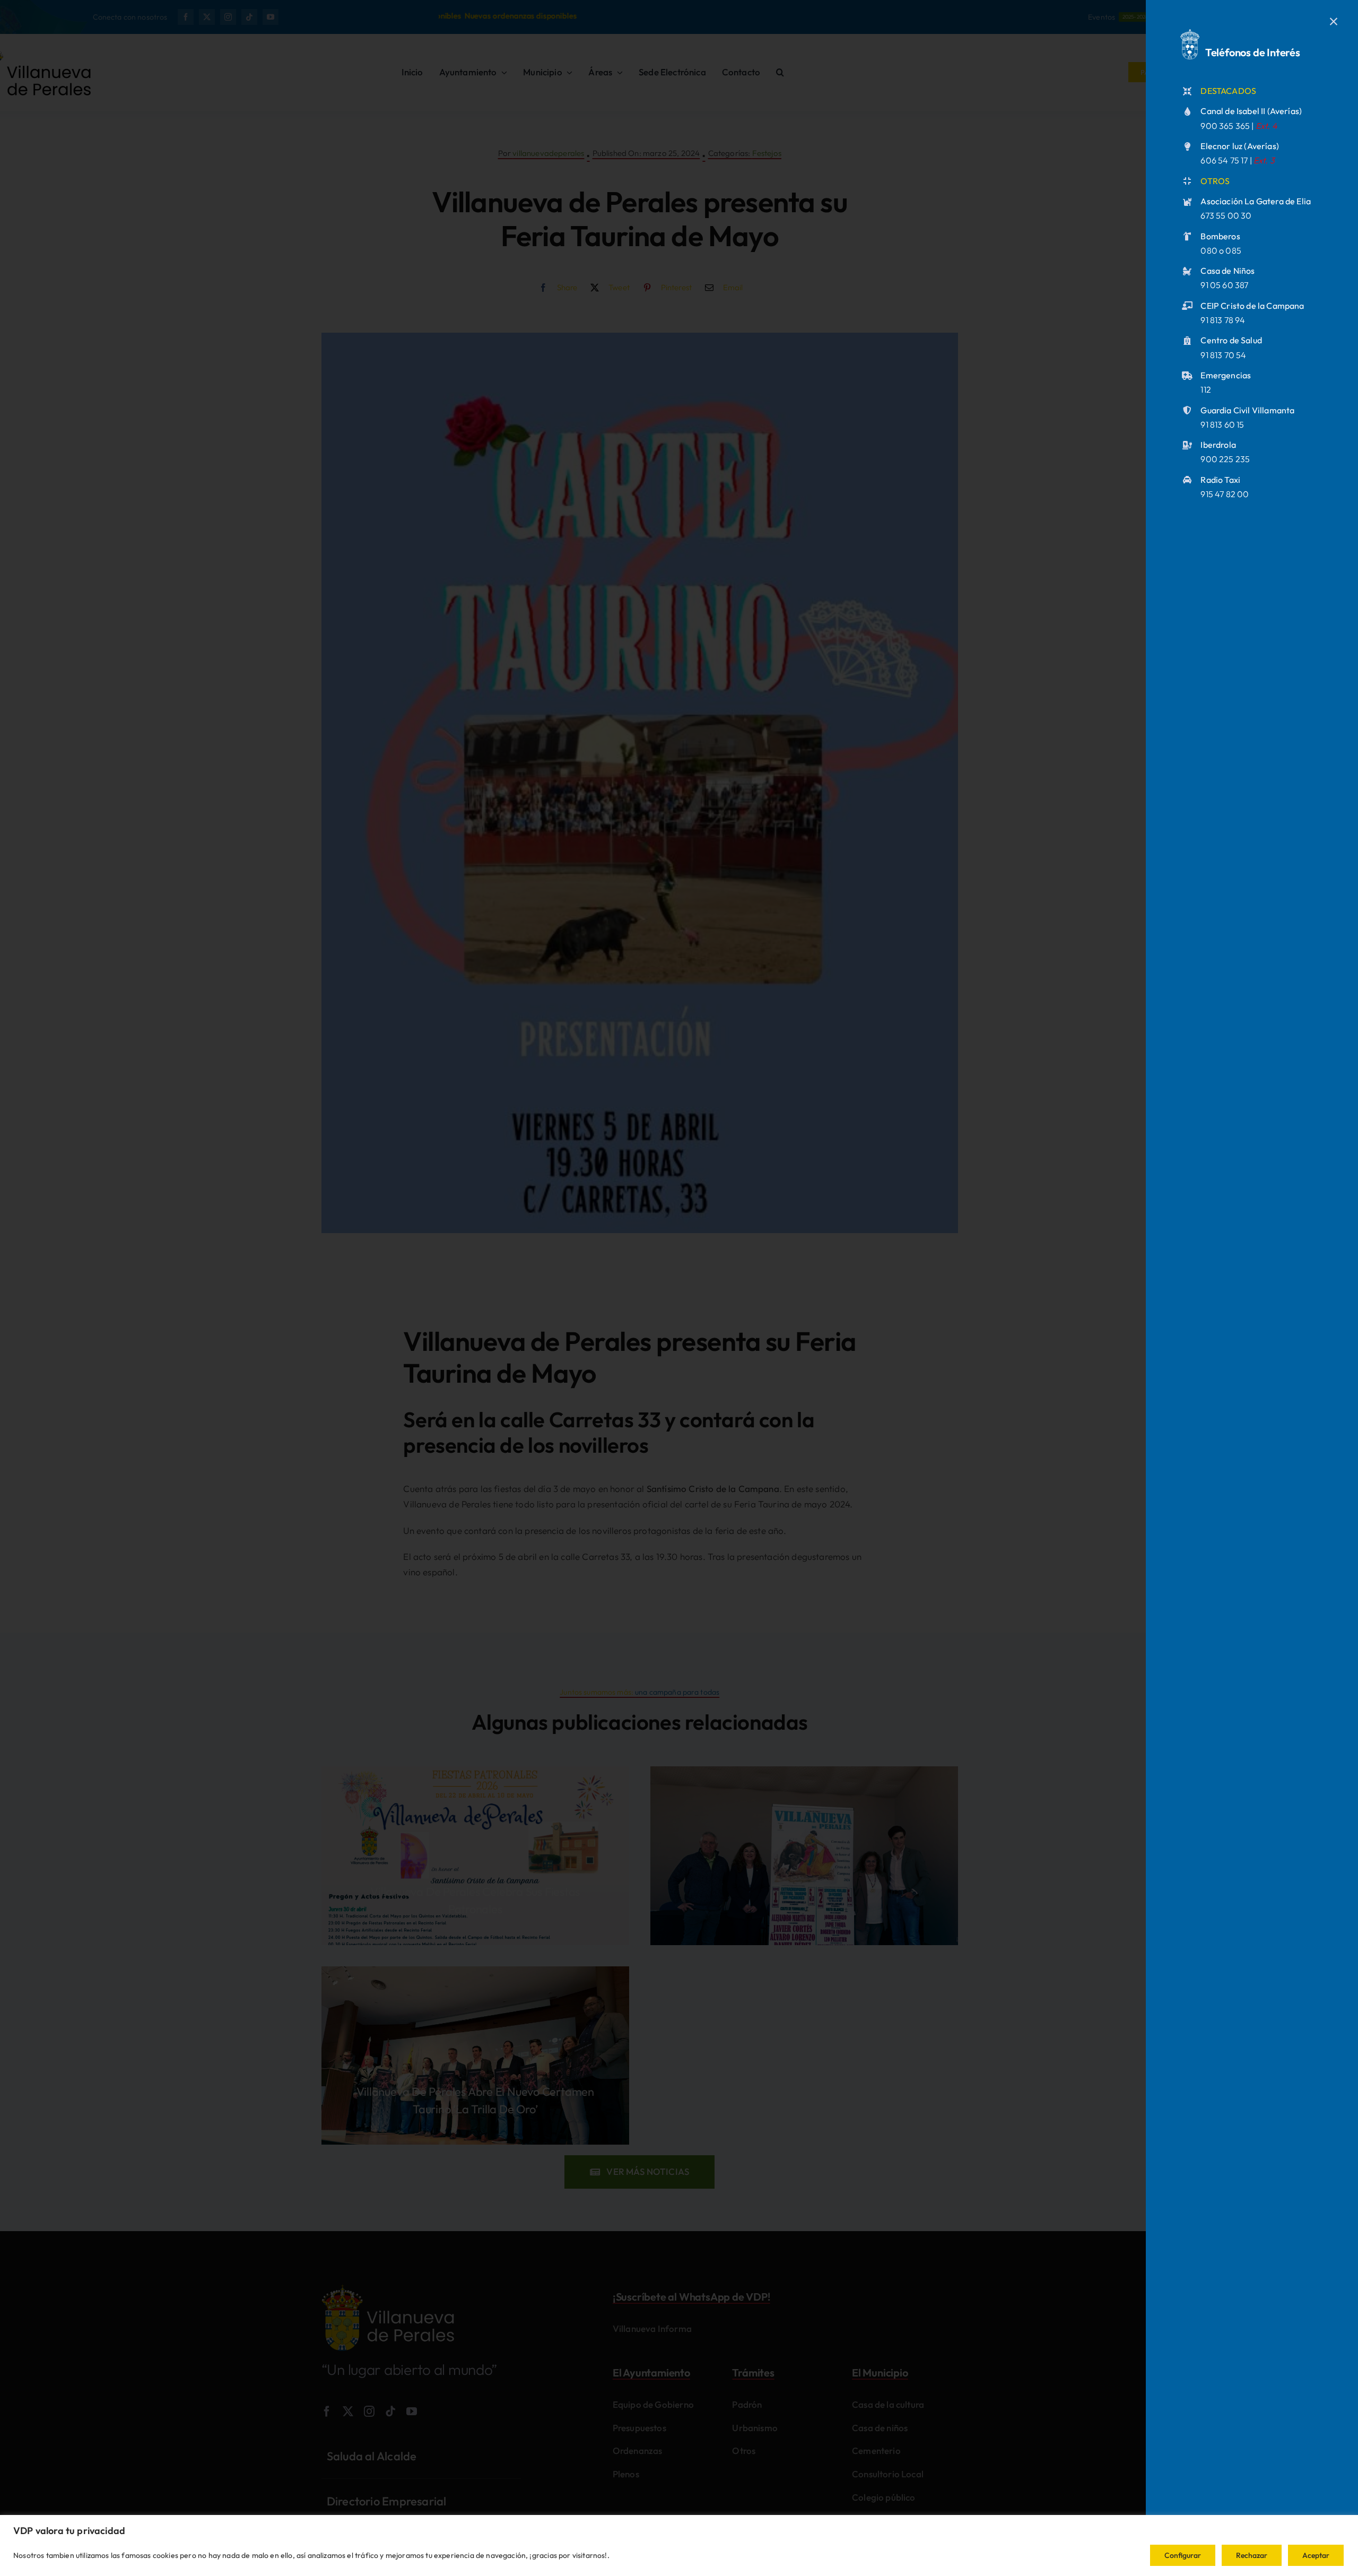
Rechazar (1252, 2555)
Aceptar (1316, 2555)
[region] (679, 2545)
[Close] (1334, 22)
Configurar (1183, 2555)
